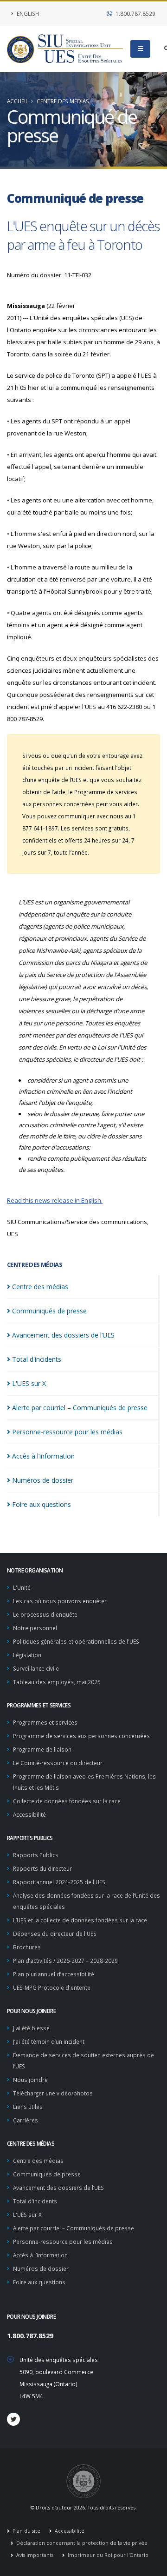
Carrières (26, 2120)
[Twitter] (13, 2419)
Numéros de (43, 1480)
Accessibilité (29, 1814)
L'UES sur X (27, 2215)
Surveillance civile (36, 1668)
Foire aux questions (39, 2282)
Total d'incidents (35, 2201)
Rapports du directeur (42, 1868)
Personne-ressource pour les (67, 1432)
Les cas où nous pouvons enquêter (60, 1601)
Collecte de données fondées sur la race (67, 1801)
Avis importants (34, 2555)
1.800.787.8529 (135, 13)
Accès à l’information (40, 2255)
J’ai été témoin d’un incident (49, 2041)
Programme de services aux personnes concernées (81, 1736)
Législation (27, 1655)
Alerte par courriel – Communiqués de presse (74, 2228)
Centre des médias (63, 101)
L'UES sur (29, 1383)
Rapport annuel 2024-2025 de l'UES (59, 1882)
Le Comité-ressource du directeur (58, 1763)
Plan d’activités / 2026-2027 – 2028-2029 (65, 1960)
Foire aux (42, 1504)
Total (37, 1359)
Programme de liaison (42, 1749)
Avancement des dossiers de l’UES (58, 2188)
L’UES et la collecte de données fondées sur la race (80, 1920)
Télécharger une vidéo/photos (53, 2093)
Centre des (40, 1287)
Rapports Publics (36, 1855)
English (27, 13)
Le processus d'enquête (45, 1614)
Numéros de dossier (41, 2268)
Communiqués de (49, 1311)
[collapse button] (140, 49)
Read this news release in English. (55, 1200)
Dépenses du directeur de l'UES (55, 1934)
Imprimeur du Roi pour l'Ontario (107, 2555)
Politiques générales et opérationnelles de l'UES (76, 1641)
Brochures (27, 1947)
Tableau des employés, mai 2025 (57, 1682)
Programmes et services (45, 1722)
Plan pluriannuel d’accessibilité (54, 1974)
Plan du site (26, 2531)
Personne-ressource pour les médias (63, 2241)
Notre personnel (35, 1628)
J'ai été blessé (31, 2028)
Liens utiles (28, 2107)
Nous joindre (30, 2080)
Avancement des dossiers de (63, 1335)
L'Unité (22, 1587)
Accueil (18, 101)
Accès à (43, 1456)
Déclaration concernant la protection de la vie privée (81, 2543)
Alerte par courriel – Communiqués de (80, 1408)
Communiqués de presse (47, 2174)
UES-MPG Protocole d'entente (52, 1987)
